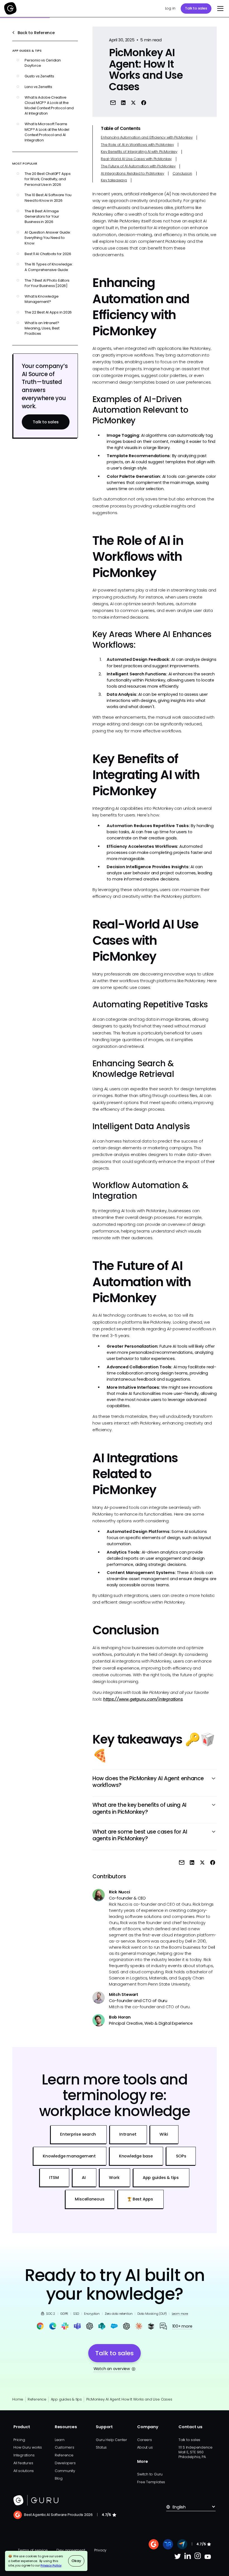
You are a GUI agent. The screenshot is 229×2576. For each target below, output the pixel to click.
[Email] (113, 102)
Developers (65, 2463)
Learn (60, 2440)
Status (101, 2447)
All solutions (24, 2471)
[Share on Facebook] (144, 102)
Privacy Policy (51, 2565)
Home (18, 2399)
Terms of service (33, 2550)
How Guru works (28, 2447)
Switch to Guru (150, 2474)
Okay (76, 2561)
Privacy (100, 2550)
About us (145, 2447)
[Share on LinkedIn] (123, 102)
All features (23, 2463)
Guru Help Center (111, 2440)
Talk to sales (196, 8)
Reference (37, 2399)
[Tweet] (133, 102)
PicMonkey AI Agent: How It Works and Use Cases (129, 2399)
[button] (219, 8)
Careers (144, 2440)
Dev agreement (71, 2550)
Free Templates (151, 2482)
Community (65, 2471)
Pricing (19, 2440)
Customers (65, 2447)
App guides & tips (66, 2399)
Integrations (24, 2455)
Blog (59, 2478)
